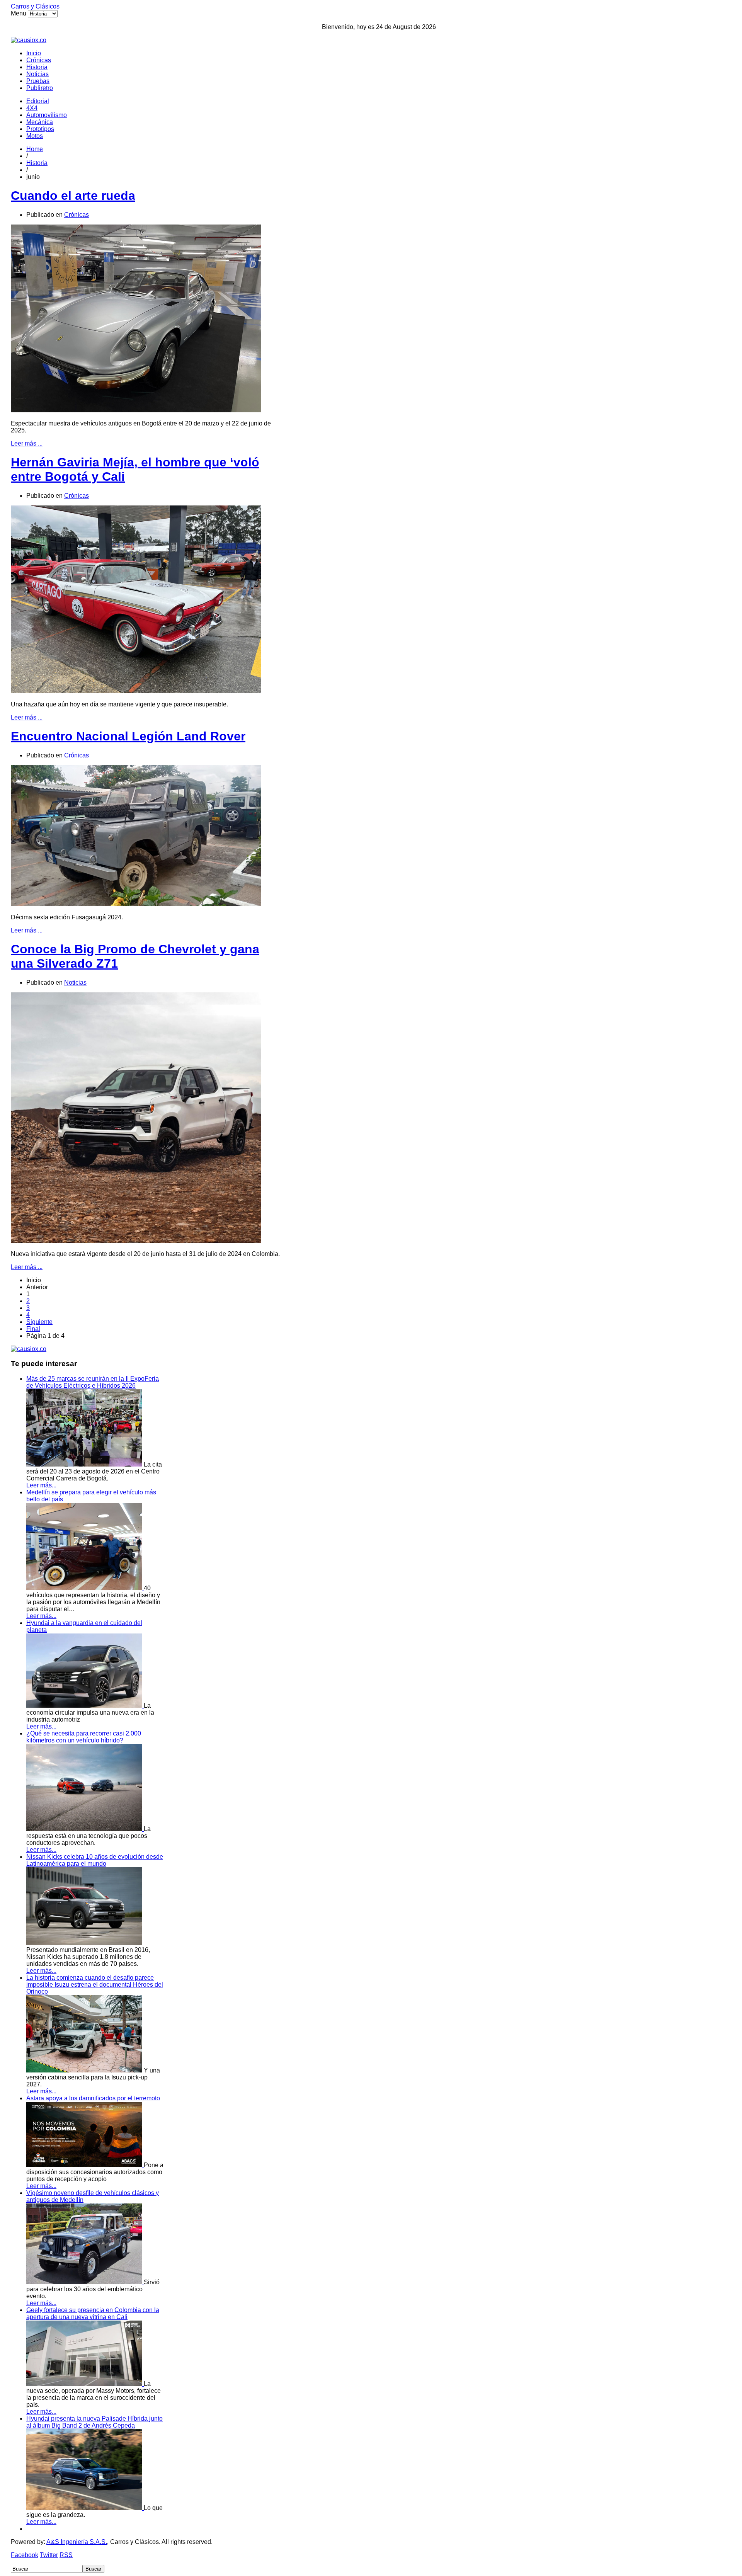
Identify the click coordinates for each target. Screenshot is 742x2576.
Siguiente (39, 1322)
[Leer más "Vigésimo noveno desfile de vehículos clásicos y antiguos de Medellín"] (85, 2282)
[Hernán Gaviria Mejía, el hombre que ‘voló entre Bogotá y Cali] (136, 691)
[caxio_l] (29, 1349)
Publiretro (40, 88)
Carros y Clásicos (35, 6)
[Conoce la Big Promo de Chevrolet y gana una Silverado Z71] (136, 1241)
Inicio (34, 53)
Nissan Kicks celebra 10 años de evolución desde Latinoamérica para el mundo (95, 1860)
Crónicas (39, 60)
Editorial (38, 101)
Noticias (37, 74)
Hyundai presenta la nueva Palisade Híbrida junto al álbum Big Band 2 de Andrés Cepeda (94, 2422)
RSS (66, 2555)
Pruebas (38, 81)
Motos (35, 136)
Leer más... (41, 1485)
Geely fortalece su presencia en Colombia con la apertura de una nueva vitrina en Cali (93, 2313)
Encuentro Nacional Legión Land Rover (128, 736)
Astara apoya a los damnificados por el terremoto (93, 2098)
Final (33, 1329)
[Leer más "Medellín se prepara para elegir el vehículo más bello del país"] (85, 1588)
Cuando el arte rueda (73, 196)
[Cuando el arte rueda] (136, 410)
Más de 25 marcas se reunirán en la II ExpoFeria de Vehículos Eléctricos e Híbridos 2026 (93, 1382)
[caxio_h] (29, 40)
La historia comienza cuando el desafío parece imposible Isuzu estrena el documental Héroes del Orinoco (95, 1985)
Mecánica (40, 122)
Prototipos (40, 129)
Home (35, 149)
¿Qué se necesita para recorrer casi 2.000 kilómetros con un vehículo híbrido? (84, 1737)
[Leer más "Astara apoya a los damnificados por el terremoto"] (85, 2165)
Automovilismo (47, 115)
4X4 (32, 108)
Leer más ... (27, 443)
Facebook (25, 2555)
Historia (37, 67)
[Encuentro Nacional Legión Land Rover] (136, 904)
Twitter (49, 2555)
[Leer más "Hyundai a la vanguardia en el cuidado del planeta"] (85, 1706)
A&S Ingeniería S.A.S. (77, 2542)
